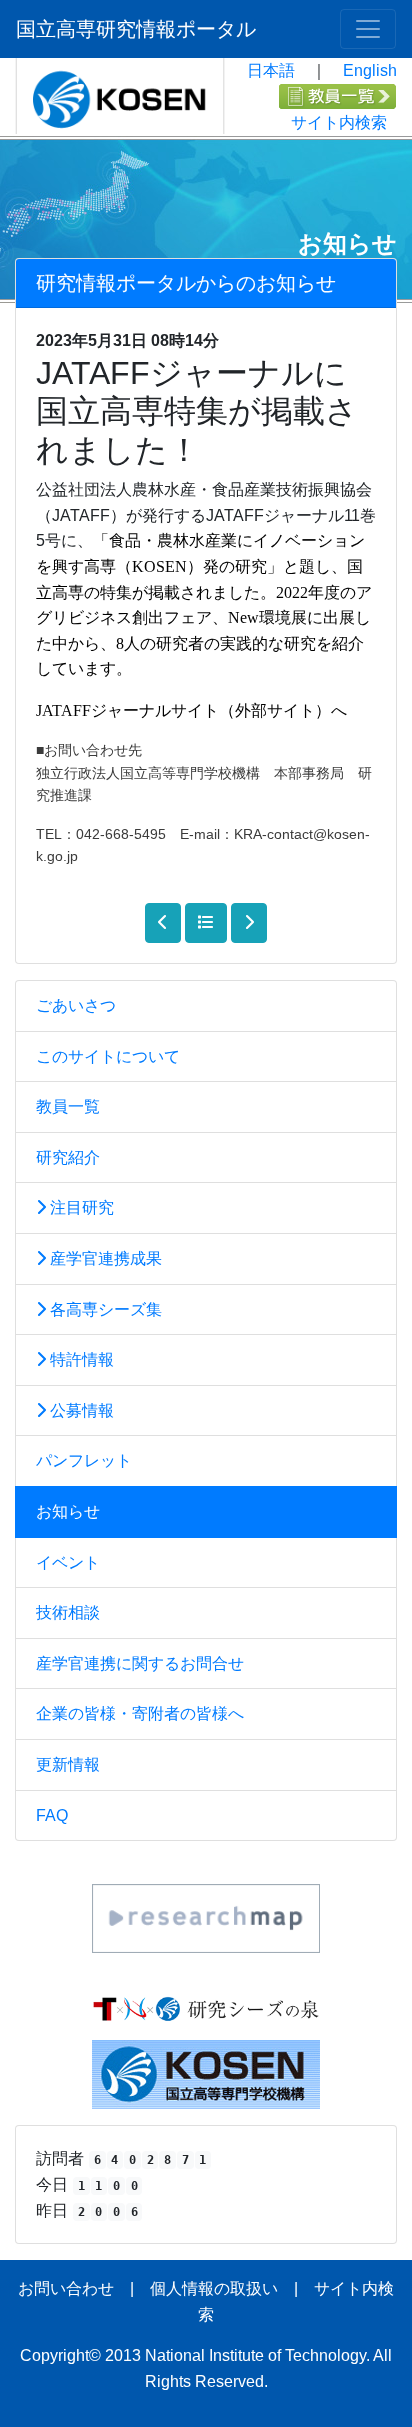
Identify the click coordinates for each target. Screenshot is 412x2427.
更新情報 (68, 1764)
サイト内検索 (339, 122)
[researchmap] (206, 1917)
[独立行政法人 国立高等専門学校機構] (206, 2073)
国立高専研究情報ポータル (136, 29)
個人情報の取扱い (214, 2288)
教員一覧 (68, 1106)
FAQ (52, 1815)
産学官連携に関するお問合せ (140, 1663)
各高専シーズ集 (104, 1309)
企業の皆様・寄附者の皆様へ (140, 1713)
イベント (68, 1562)
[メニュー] (368, 29)
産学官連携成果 (104, 1258)
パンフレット (84, 1460)
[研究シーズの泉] (206, 2008)
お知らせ (68, 1511)
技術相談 (68, 1612)
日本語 (271, 70)
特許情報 (80, 1359)
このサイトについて (108, 1056)
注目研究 (80, 1207)
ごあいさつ (76, 1005)
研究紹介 (68, 1157)
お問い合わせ (66, 2288)
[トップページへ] (120, 94)
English (370, 70)
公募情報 (80, 1410)
